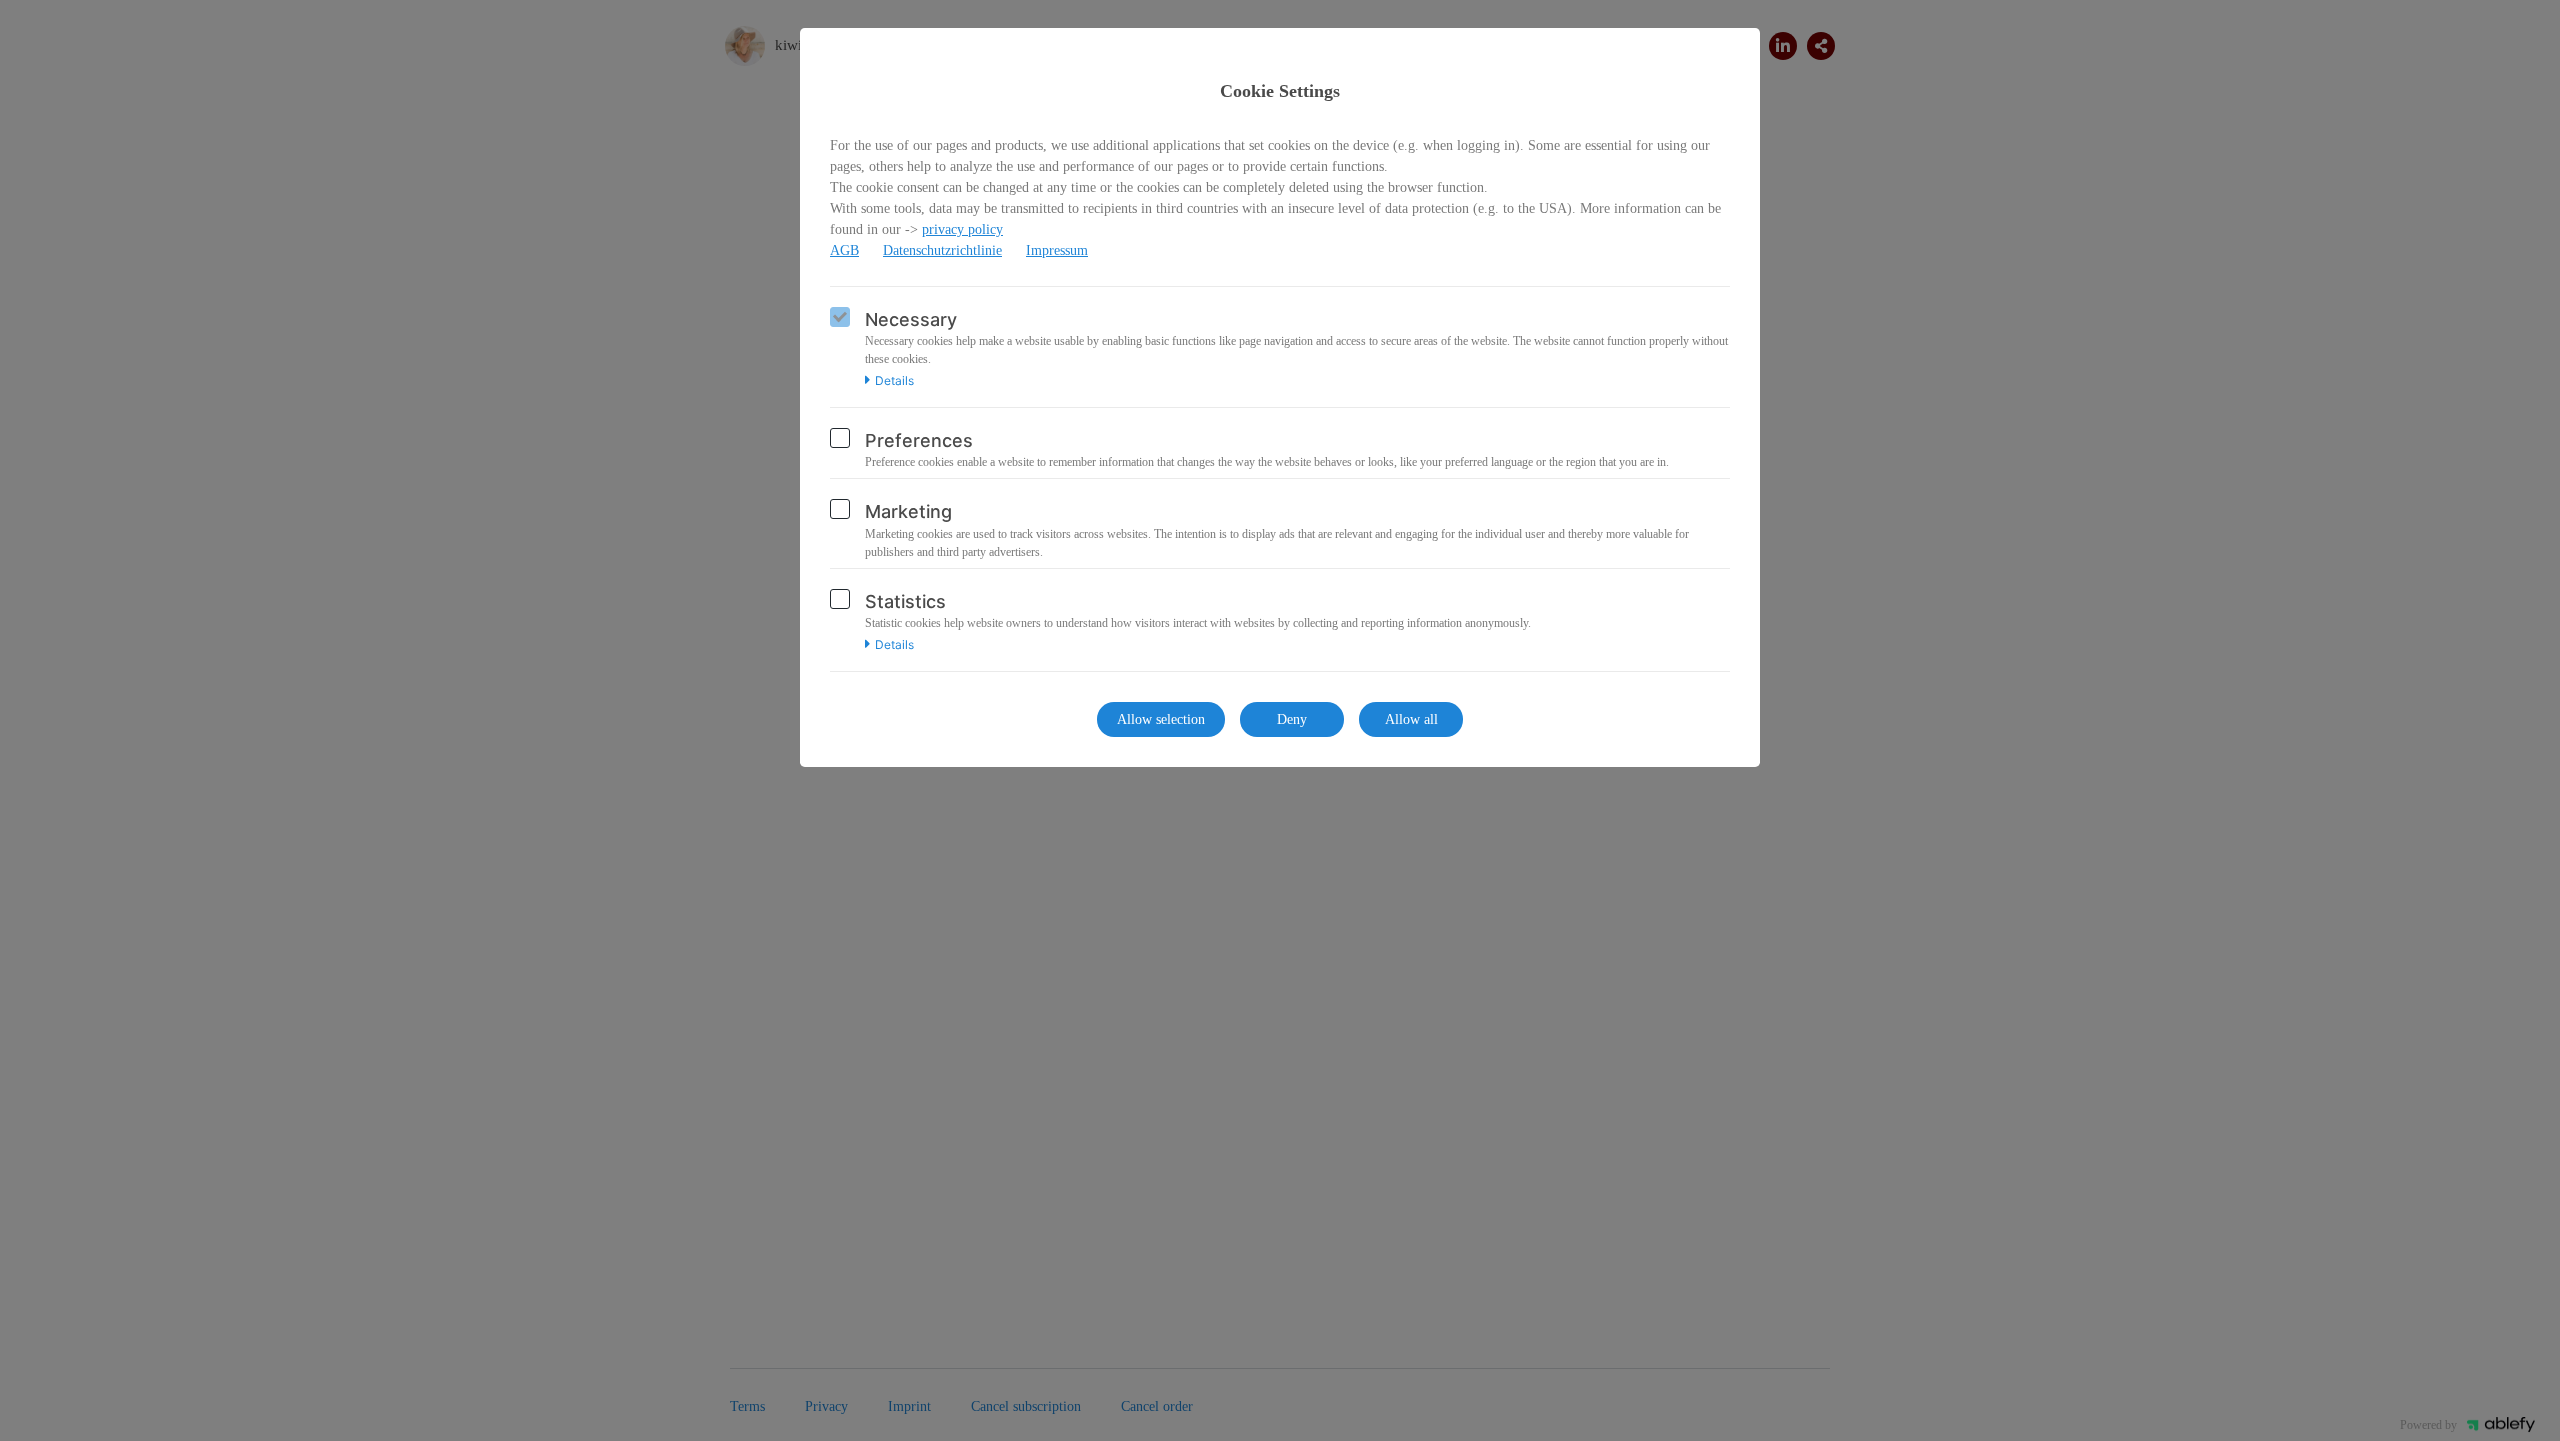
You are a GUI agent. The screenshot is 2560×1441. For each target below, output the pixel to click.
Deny (1292, 719)
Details (894, 381)
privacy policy (962, 229)
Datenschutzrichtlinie (942, 250)
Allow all (1411, 719)
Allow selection (1161, 719)
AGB (844, 250)
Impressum (1057, 250)
